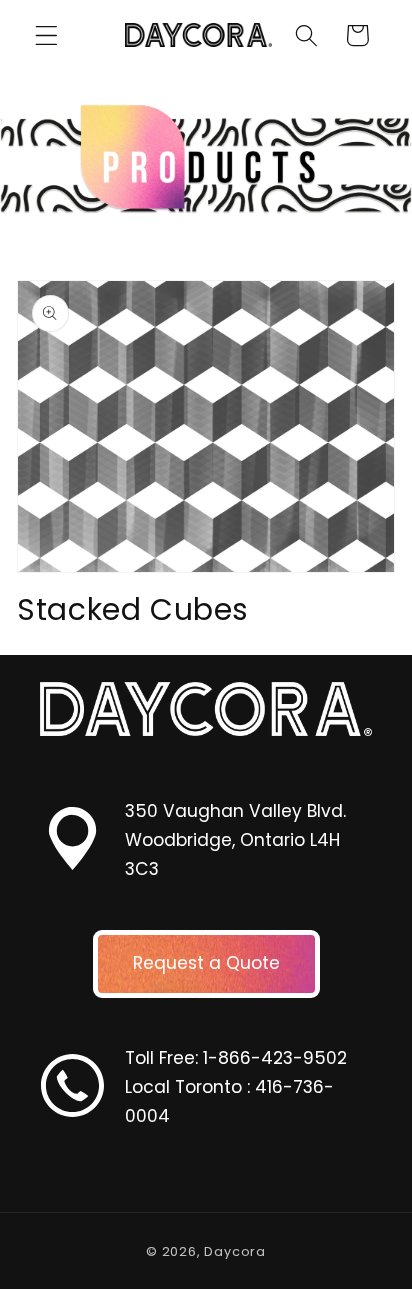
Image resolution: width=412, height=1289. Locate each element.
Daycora (235, 1251)
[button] (46, 35)
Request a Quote (206, 963)
